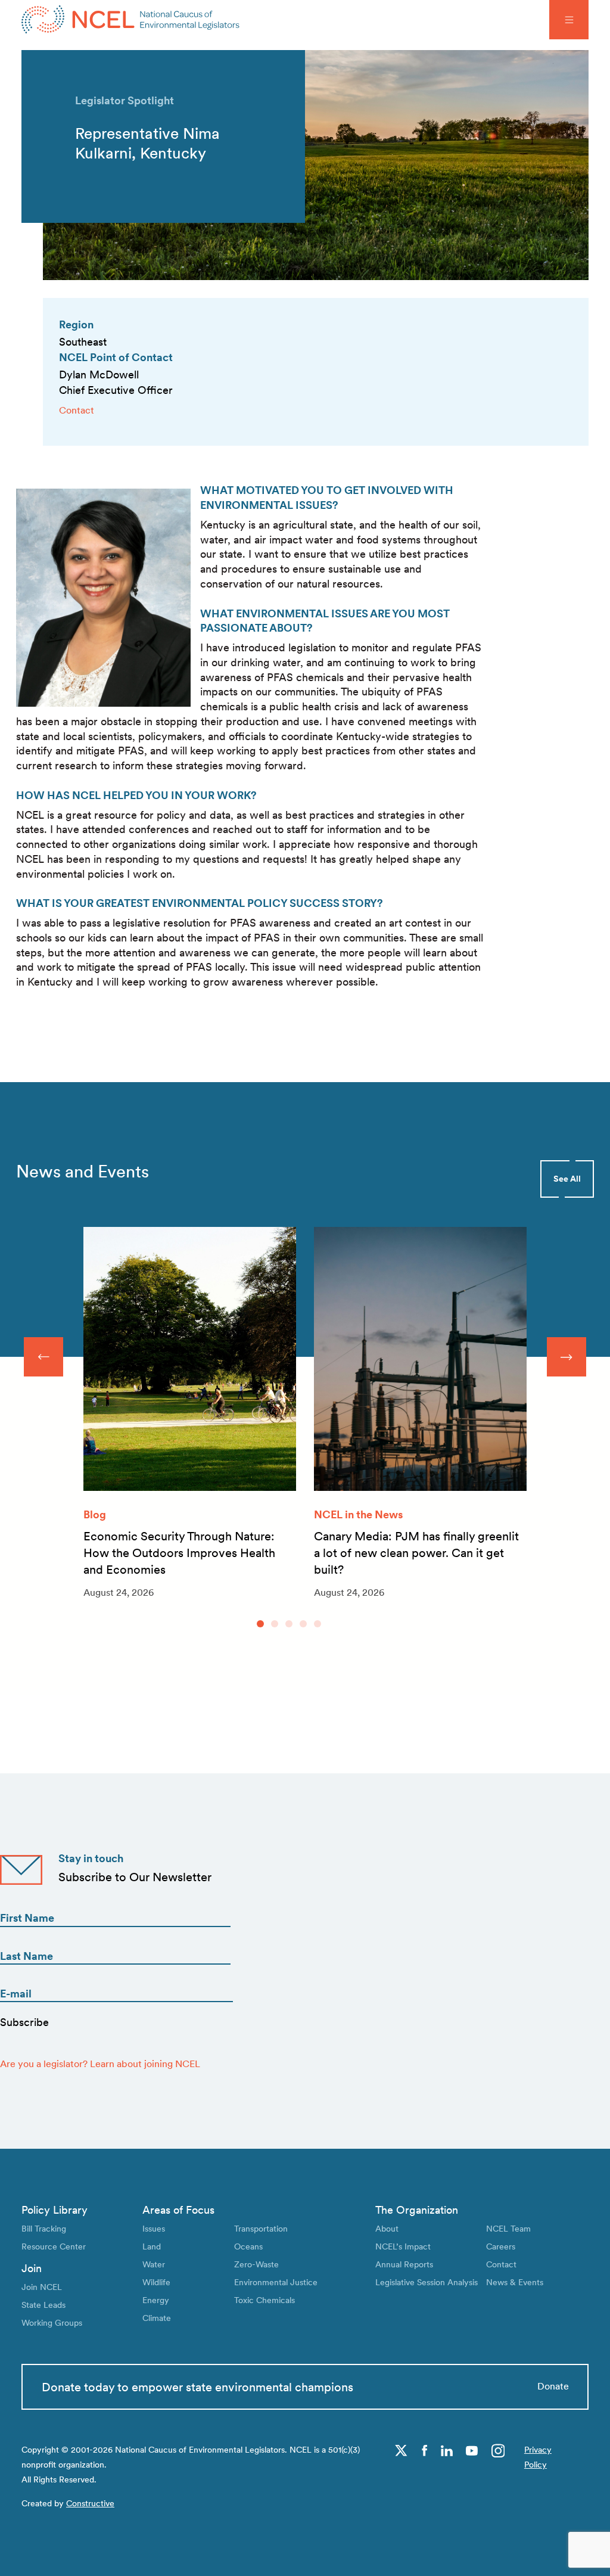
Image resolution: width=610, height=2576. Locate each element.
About (387, 2228)
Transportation (261, 2228)
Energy (156, 2300)
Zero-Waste (256, 2264)
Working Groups (52, 2322)
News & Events (515, 2282)
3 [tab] (289, 1624)
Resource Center (54, 2246)
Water (154, 2264)
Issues (154, 2228)
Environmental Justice (276, 2282)
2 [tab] (275, 1624)
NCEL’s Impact (403, 2246)
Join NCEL (42, 2287)
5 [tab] (318, 1624)
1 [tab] (260, 1624)
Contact (77, 410)
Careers (501, 2246)
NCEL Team (508, 2228)
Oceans (248, 2246)
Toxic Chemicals (264, 2300)
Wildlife (156, 2282)
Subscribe (24, 2022)
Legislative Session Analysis (427, 2282)
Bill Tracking (44, 2228)
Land (152, 2246)
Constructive (90, 2503)
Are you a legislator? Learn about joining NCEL (100, 2064)
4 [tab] (303, 1624)
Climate (157, 2318)
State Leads (43, 2305)
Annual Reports (404, 2264)
